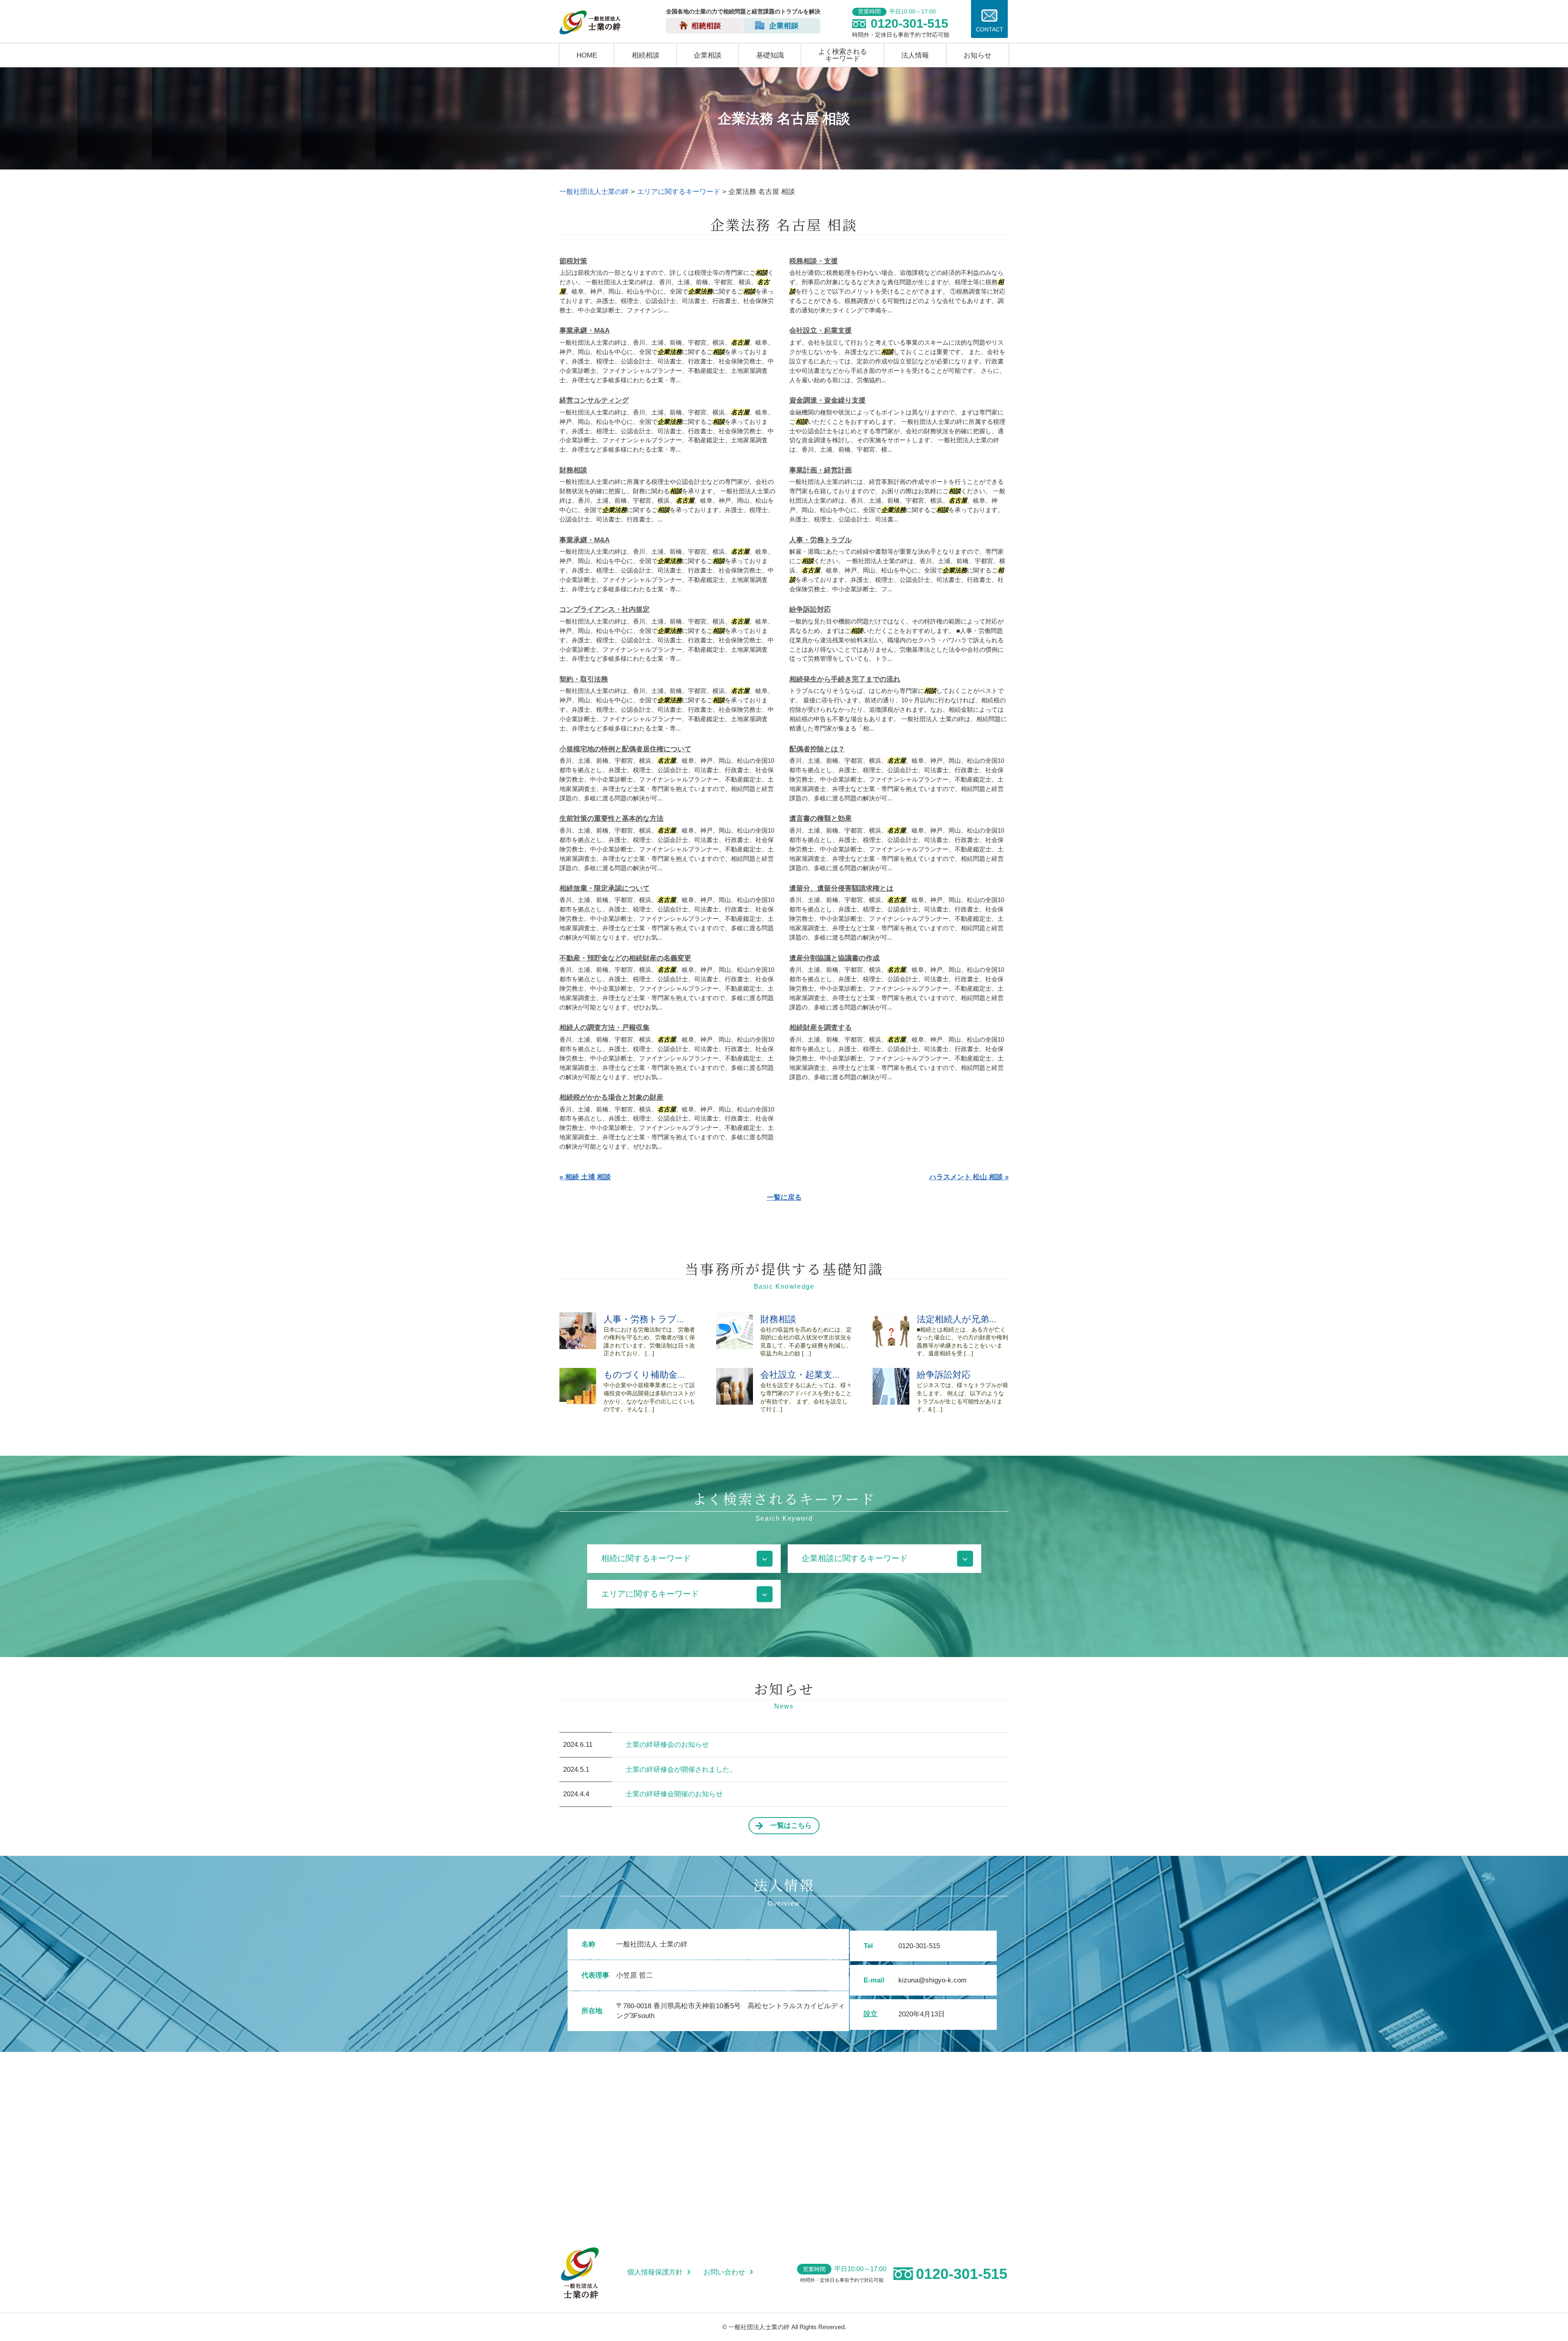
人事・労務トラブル (821, 540)
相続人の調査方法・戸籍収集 (605, 1028)
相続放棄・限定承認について (605, 888)
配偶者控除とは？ (817, 749)
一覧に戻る (784, 1197)
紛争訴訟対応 (810, 609)
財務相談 (573, 470)
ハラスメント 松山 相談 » (969, 1177)
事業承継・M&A (585, 331)
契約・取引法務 (584, 679)
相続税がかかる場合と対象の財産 (611, 1097)
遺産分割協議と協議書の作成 (834, 958)
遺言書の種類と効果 (821, 819)
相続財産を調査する (821, 1028)
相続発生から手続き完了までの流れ (845, 679)
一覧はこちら (791, 1825)
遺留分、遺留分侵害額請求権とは (841, 888)
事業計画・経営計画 (821, 470)
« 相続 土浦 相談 (585, 1177)
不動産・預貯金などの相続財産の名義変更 (625, 958)
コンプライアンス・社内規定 (605, 609)
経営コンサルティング (594, 400)
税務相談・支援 (814, 261)
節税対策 (573, 261)
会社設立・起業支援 (821, 331)
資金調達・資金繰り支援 (827, 400)
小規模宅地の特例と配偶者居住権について (625, 749)
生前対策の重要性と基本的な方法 (611, 819)
